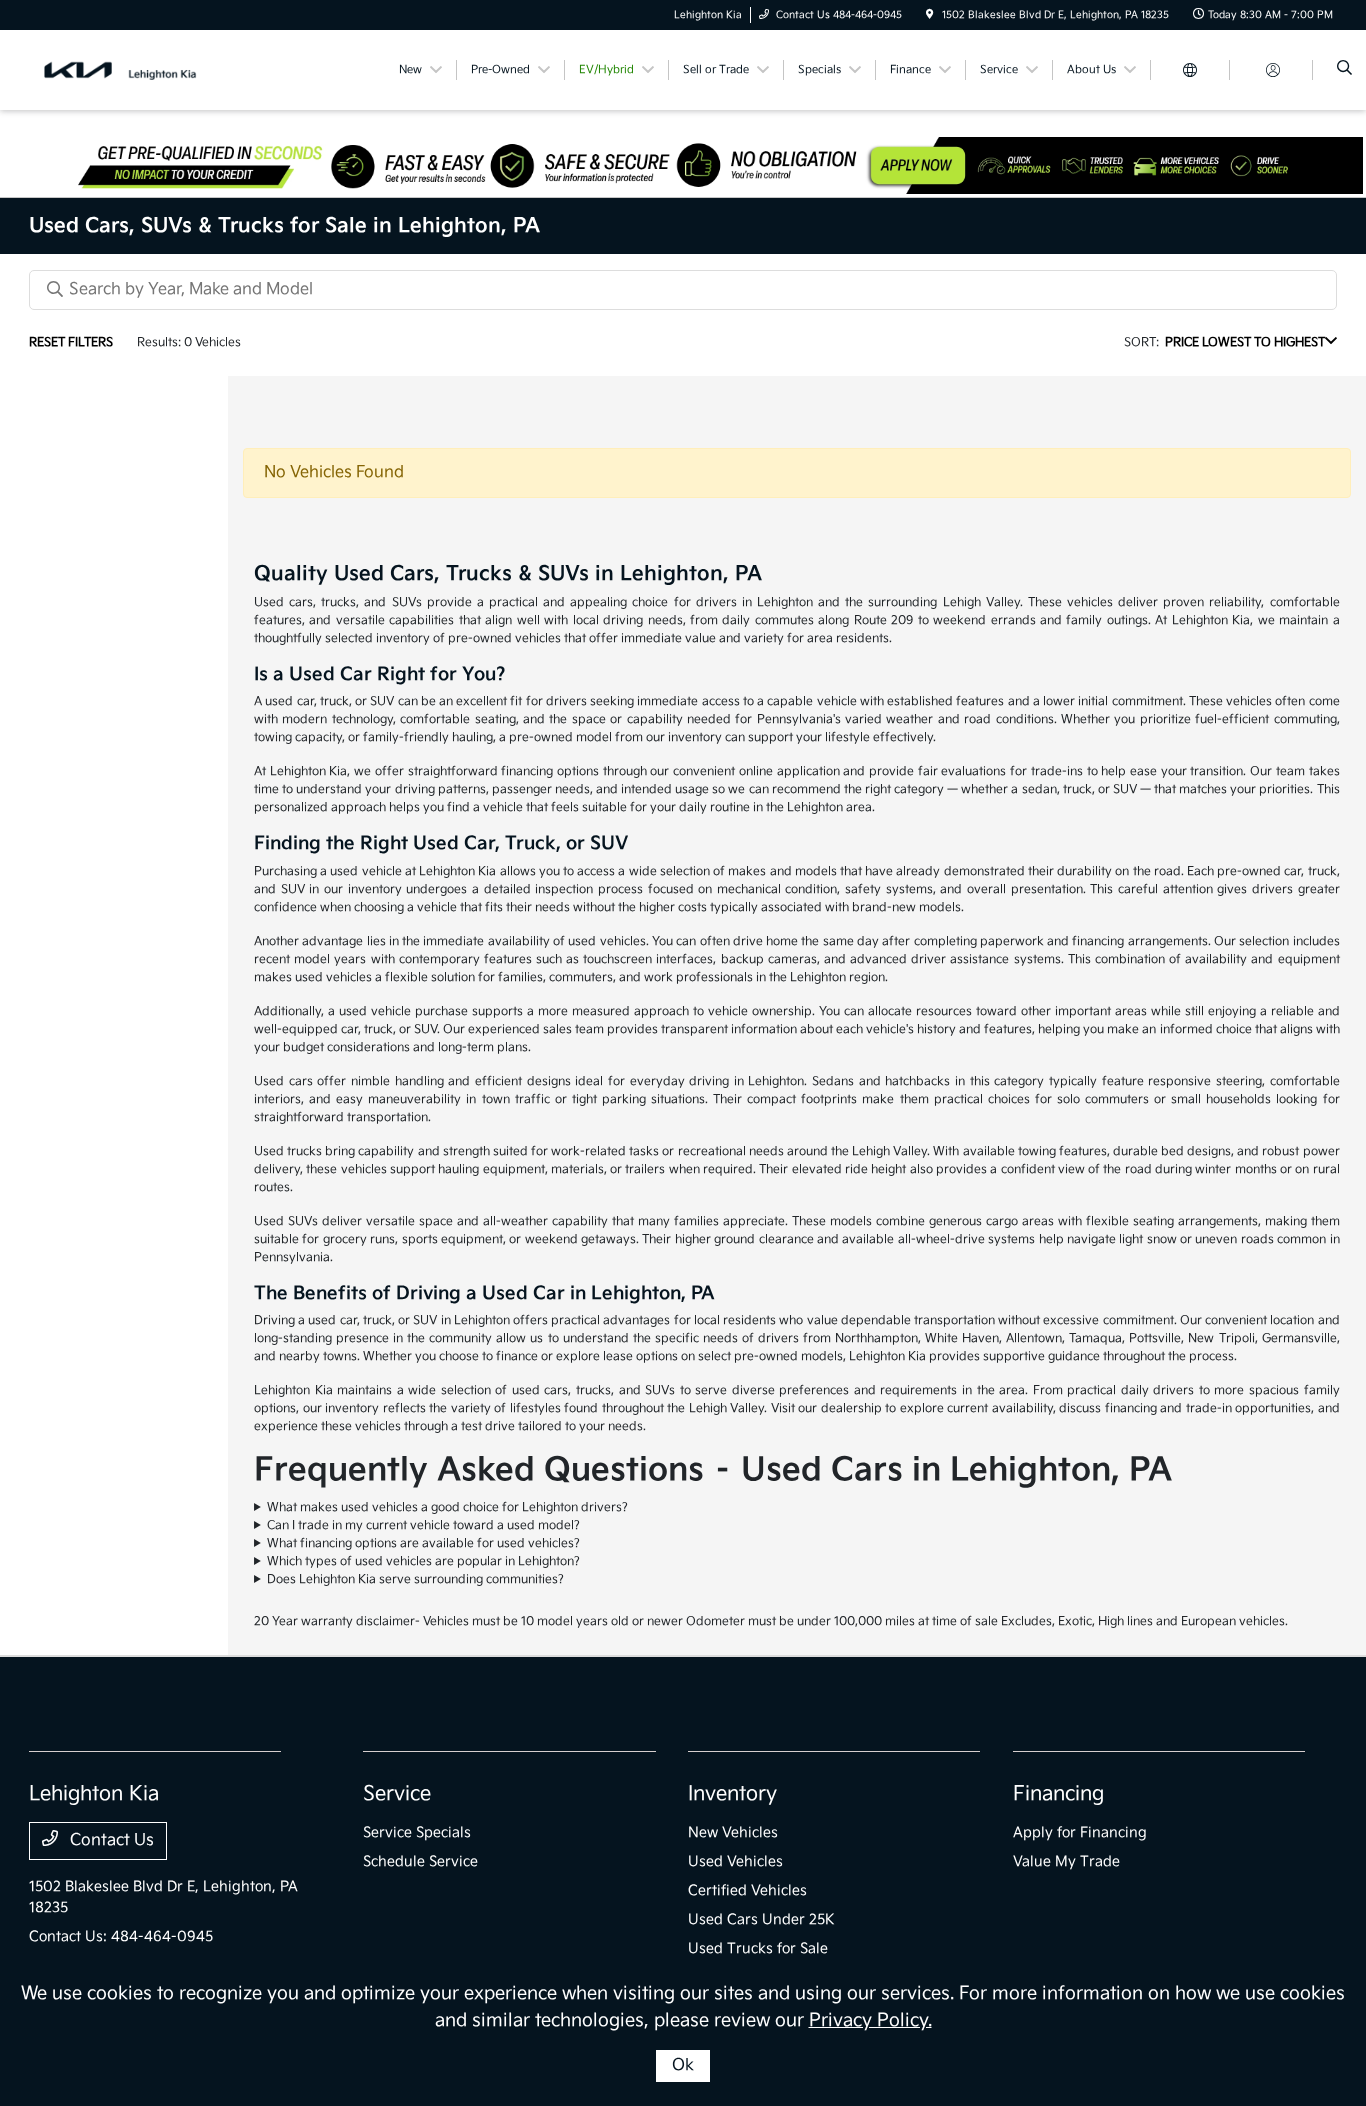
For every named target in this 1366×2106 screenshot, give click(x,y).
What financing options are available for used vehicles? (423, 1543)
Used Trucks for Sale (758, 1948)
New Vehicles (733, 1832)
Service (397, 1794)
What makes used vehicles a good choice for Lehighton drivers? (447, 1507)
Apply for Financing (1080, 1832)
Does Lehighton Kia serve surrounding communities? (415, 1579)
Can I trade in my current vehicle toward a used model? (423, 1525)
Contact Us (110, 1840)
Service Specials (417, 1832)
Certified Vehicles (747, 1890)
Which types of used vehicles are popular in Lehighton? (423, 1561)
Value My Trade (1066, 1861)
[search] (1344, 70)
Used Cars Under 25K (761, 1919)
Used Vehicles (735, 1861)
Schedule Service (420, 1861)
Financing (1058, 1794)
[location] (930, 15)
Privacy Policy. (870, 2020)
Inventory (732, 1794)
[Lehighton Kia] (119, 69)
